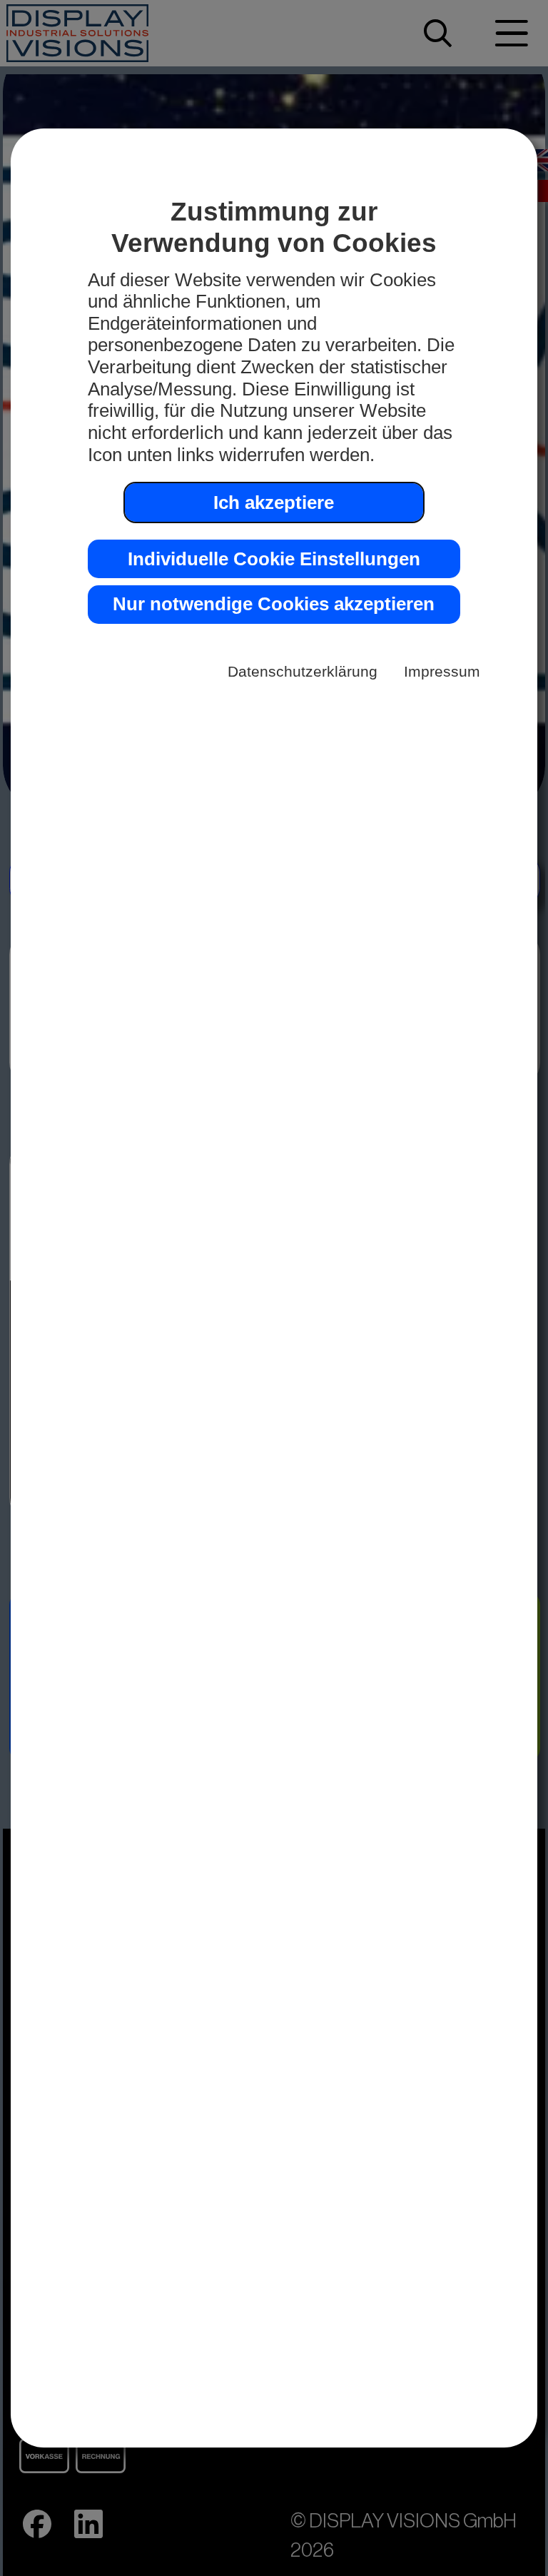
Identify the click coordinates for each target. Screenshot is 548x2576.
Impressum (442, 671)
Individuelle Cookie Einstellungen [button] (274, 559)
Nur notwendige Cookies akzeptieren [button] (274, 604)
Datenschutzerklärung (303, 671)
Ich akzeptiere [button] (274, 502)
